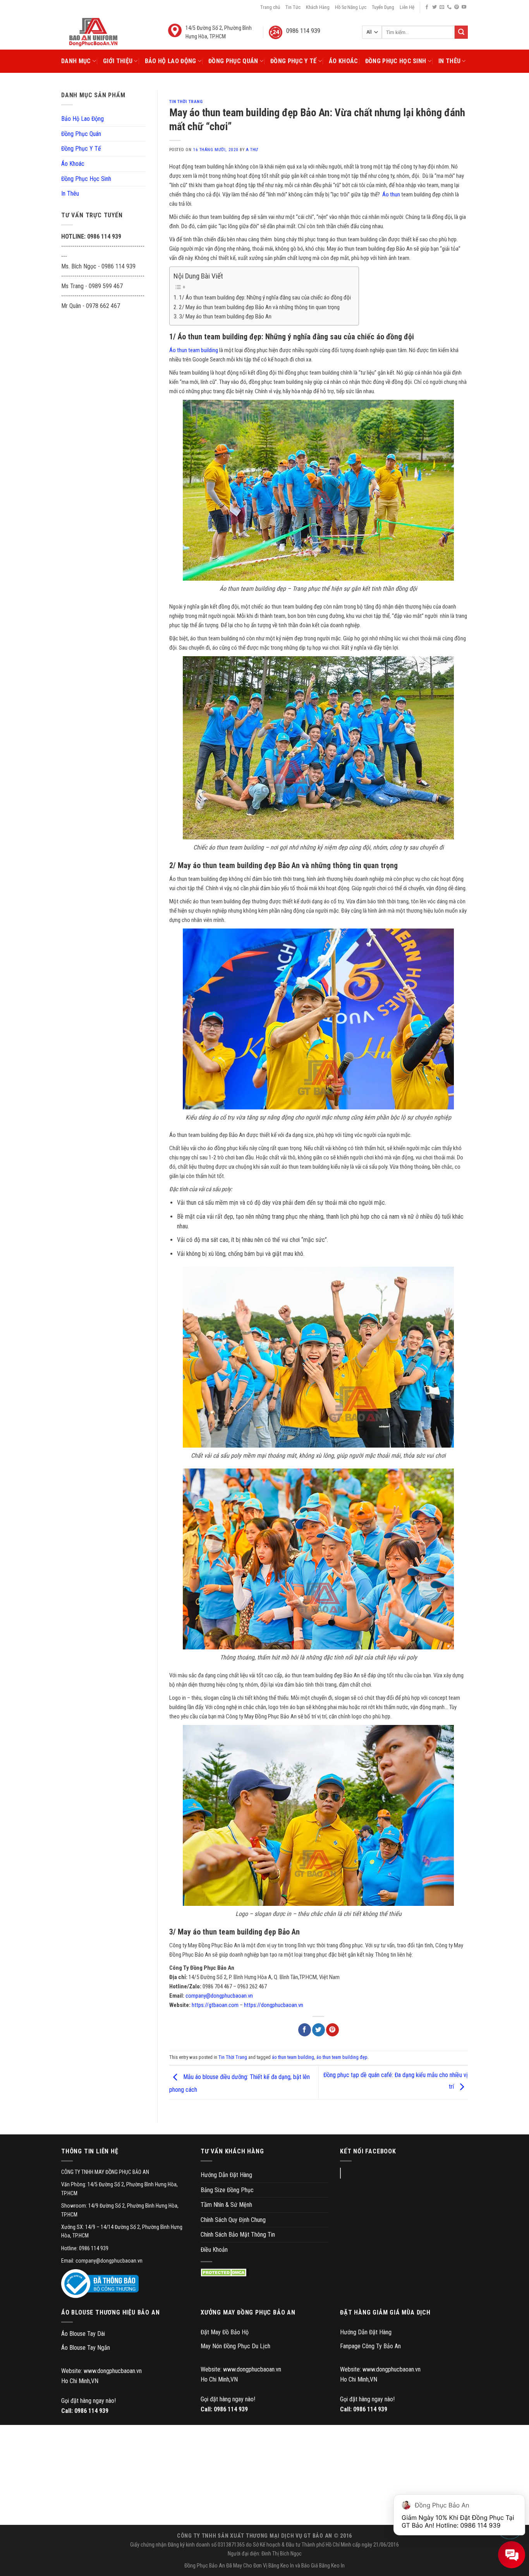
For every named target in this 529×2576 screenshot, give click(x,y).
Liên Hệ (407, 7)
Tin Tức (293, 7)
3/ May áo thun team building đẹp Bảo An (225, 316)
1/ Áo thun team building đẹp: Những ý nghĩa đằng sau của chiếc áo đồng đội (265, 297)
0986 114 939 (91, 2411)
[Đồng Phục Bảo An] (93, 32)
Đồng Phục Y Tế (293, 61)
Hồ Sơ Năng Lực (351, 7)
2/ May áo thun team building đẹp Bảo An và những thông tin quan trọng (259, 307)
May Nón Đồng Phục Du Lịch (235, 2346)
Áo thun (391, 194)
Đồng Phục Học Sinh (396, 61)
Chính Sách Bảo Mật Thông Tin (238, 2235)
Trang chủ (270, 7)
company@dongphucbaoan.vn (219, 1996)
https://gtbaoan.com (215, 2005)
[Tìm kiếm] (461, 32)
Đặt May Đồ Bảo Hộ (225, 2332)
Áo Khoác (344, 61)
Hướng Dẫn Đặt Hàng (226, 2175)
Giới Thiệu (118, 61)
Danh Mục (76, 61)
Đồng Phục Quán (233, 61)
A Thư (252, 150)
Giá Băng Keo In (328, 2566)
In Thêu (449, 61)
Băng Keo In (281, 2566)
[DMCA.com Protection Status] (225, 2272)
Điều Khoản (214, 2250)
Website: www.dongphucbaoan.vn (101, 2371)
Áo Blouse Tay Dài (83, 2334)
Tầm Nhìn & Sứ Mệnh (226, 2205)
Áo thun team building (194, 350)
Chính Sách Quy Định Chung (233, 2220)
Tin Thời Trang (186, 102)
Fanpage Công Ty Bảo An (370, 2346)
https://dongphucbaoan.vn (274, 2005)
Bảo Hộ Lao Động (171, 61)
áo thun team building (293, 2057)
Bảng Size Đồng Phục (227, 2190)
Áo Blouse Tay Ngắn (86, 2348)
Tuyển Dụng (383, 7)
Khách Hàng (318, 7)
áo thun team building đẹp (342, 2057)
